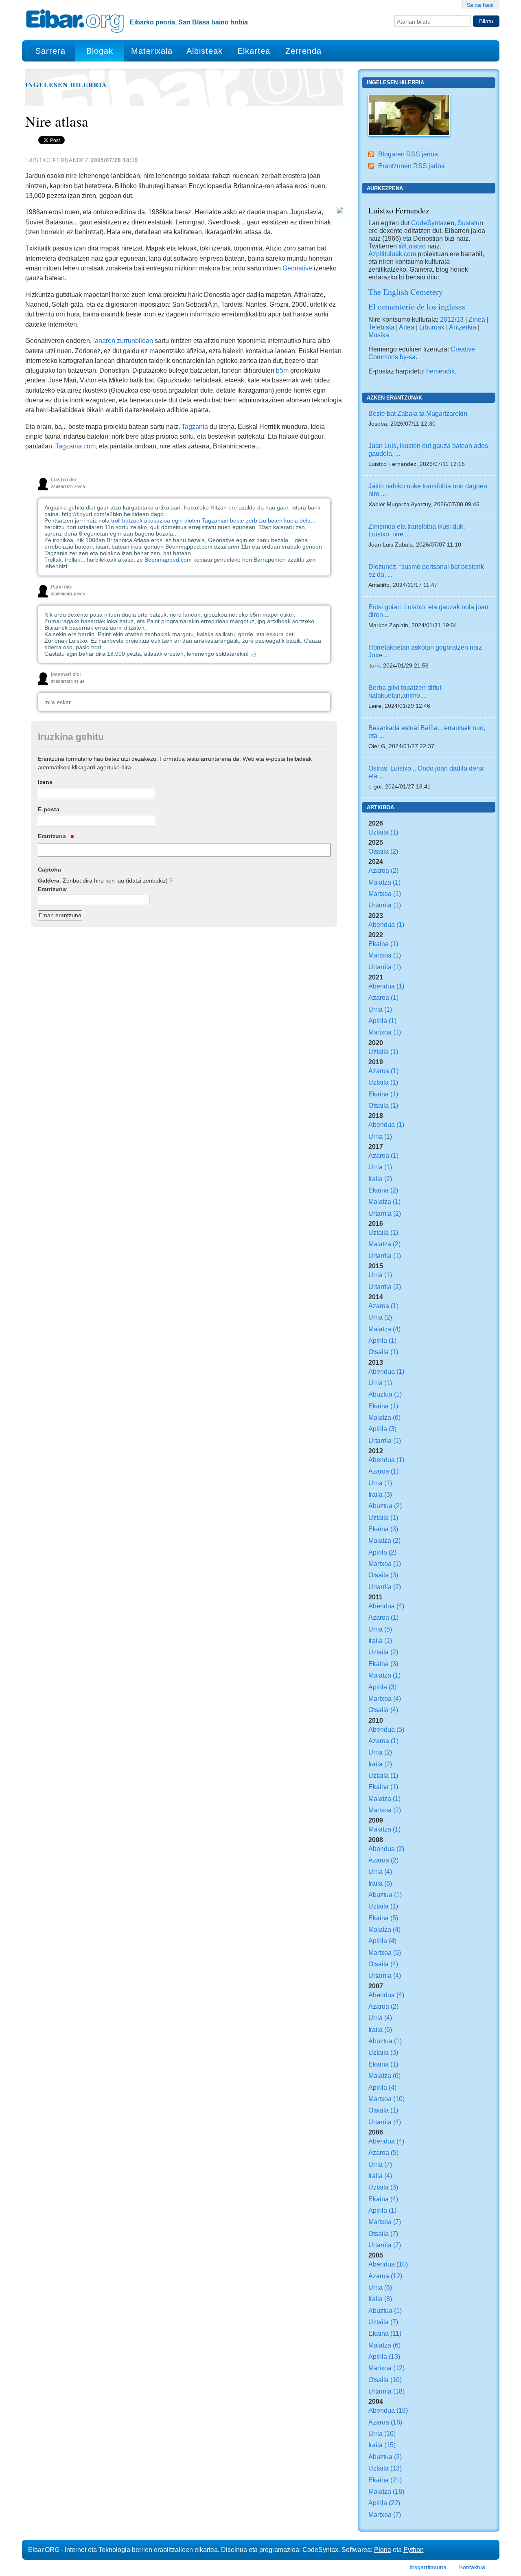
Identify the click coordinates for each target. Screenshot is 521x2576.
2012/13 (452, 319)
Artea (407, 327)
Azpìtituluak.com (392, 254)
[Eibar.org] (75, 21)
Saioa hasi (480, 5)
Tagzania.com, (76, 446)
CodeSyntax (428, 223)
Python (414, 2550)
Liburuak (432, 327)
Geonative (297, 268)
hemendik (440, 371)
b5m (282, 370)
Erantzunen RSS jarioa (412, 166)
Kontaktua (472, 2567)
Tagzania (195, 426)
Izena (45, 782)
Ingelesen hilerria (66, 85)
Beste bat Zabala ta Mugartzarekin (418, 413)
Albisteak (205, 51)
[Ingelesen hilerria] (409, 114)
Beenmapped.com (168, 560)
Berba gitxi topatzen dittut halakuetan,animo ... (405, 691)
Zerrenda (303, 51)
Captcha (49, 870)
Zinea (477, 319)
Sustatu (468, 223)
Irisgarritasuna (428, 2567)
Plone (383, 2550)
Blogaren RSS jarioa (408, 154)
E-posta (49, 809)
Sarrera (50, 51)
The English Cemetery (406, 292)
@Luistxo (412, 246)
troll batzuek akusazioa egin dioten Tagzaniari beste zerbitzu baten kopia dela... (213, 520)
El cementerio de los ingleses (417, 306)
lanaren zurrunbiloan (123, 340)
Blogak (100, 51)
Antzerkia (463, 327)
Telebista (381, 327)
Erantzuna (53, 836)
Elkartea (254, 51)
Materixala (152, 51)
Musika (379, 335)
